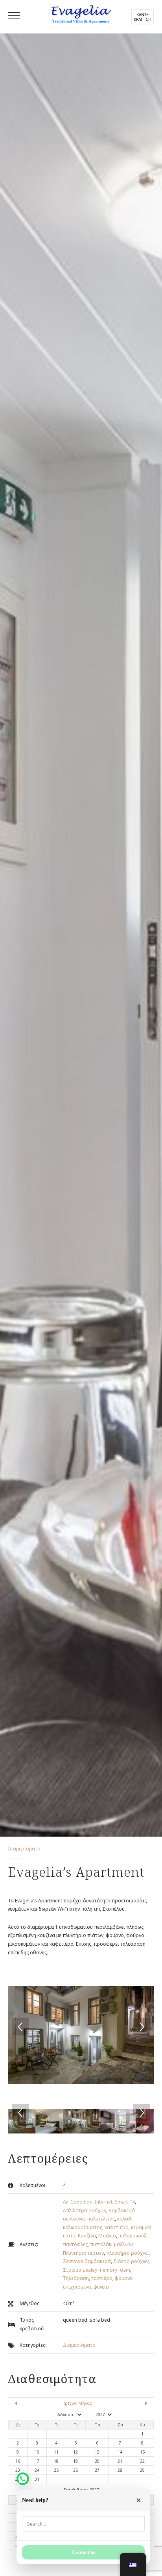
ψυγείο (101, 2287)
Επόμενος (132, 2403)
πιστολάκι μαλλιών (111, 2244)
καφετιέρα (117, 2227)
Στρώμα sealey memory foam (97, 2270)
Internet (104, 2202)
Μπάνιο (107, 2236)
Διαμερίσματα (79, 2345)
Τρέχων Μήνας (77, 2403)
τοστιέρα (102, 2278)
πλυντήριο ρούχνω (127, 2253)
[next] (142, 2027)
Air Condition (78, 2202)
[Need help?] (23, 2479)
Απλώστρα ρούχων (85, 2210)
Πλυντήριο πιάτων (83, 2253)
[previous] (20, 2027)
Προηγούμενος (30, 2403)
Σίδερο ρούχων (131, 2261)
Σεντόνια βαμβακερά (87, 2261)
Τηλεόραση (76, 2278)
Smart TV (125, 2202)
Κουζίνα (87, 2236)
